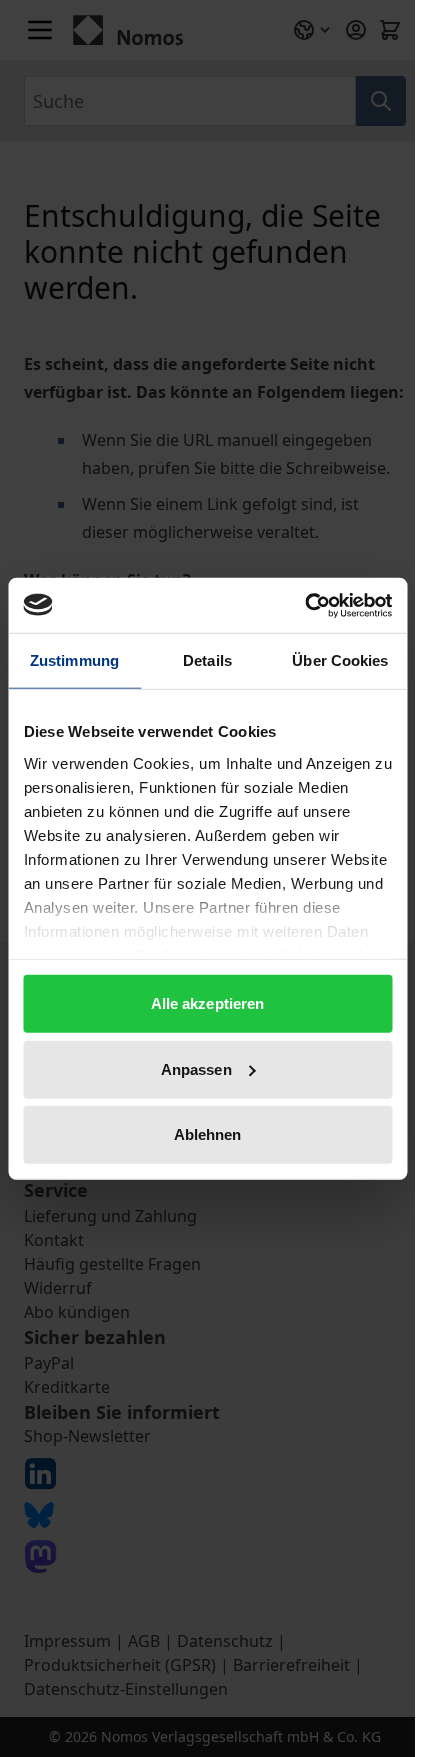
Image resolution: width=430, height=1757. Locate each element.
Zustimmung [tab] (74, 660)
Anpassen (196, 1068)
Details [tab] (207, 660)
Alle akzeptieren (208, 1003)
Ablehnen (208, 1134)
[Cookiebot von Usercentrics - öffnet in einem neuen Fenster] (304, 605)
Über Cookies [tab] (340, 660)
